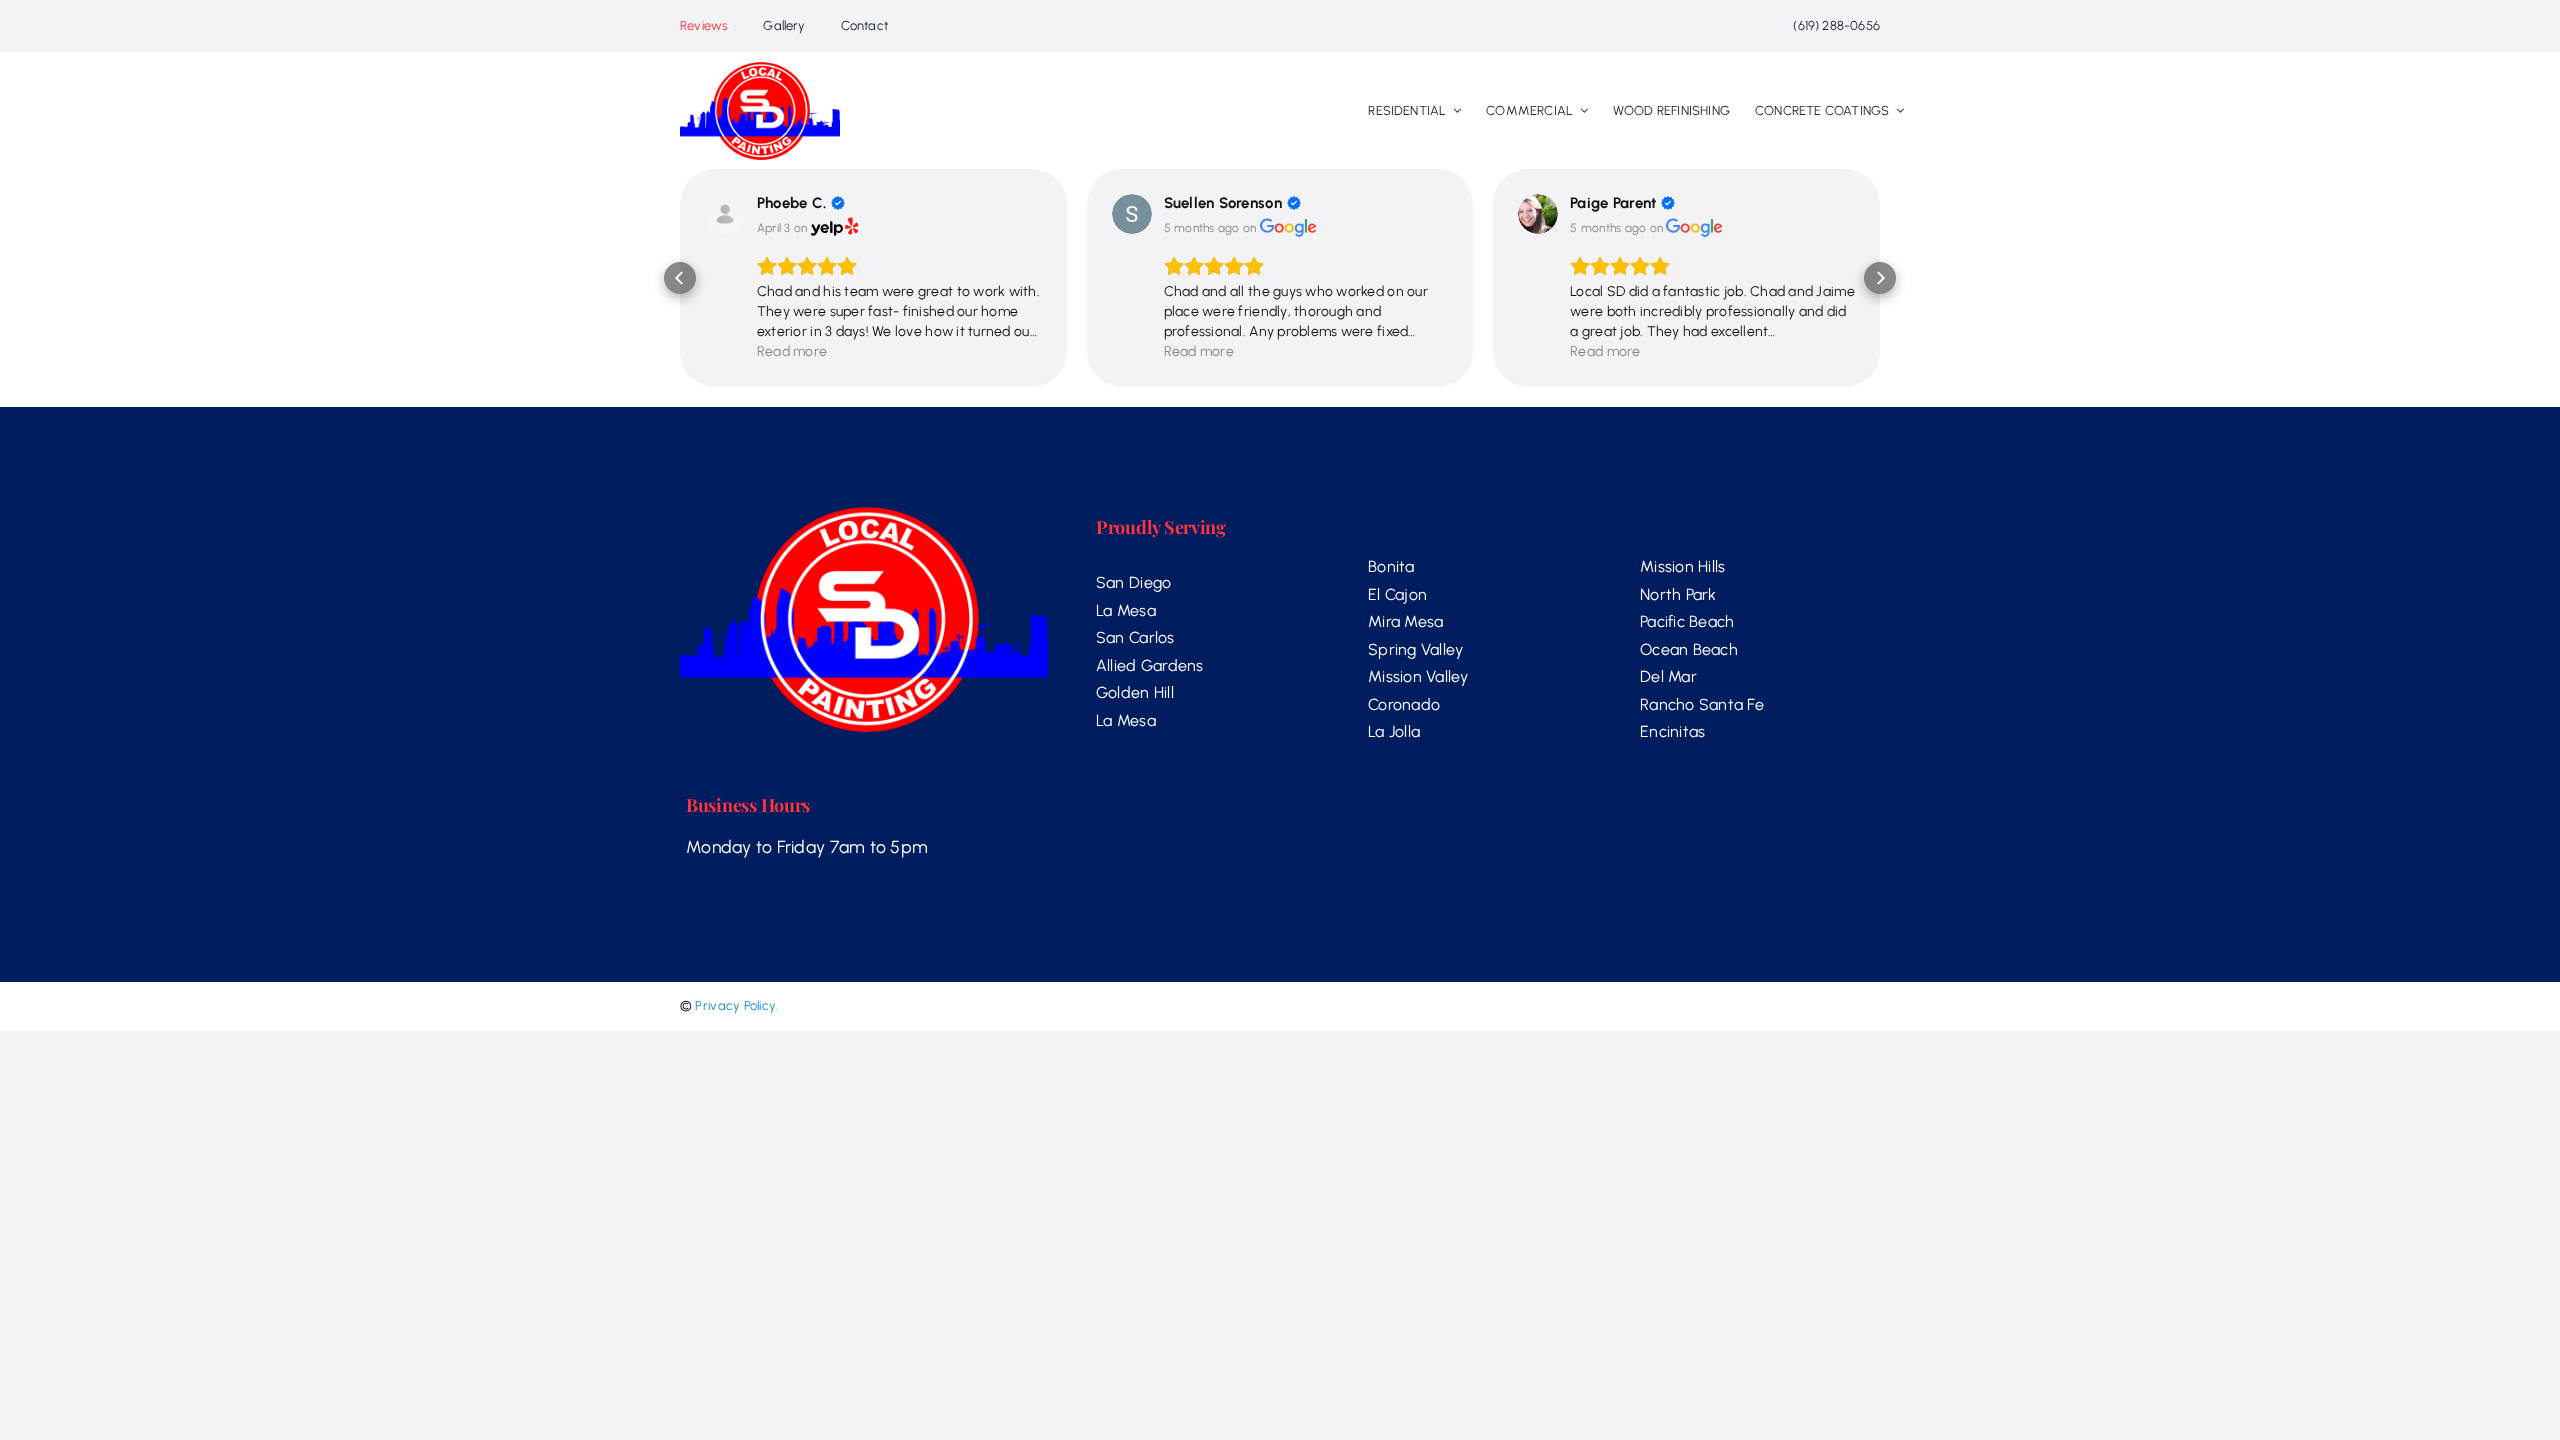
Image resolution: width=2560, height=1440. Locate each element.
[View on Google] (1132, 214)
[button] (680, 278)
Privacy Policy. (736, 1005)
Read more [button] (792, 351)
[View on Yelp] (725, 214)
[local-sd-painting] (760, 70)
